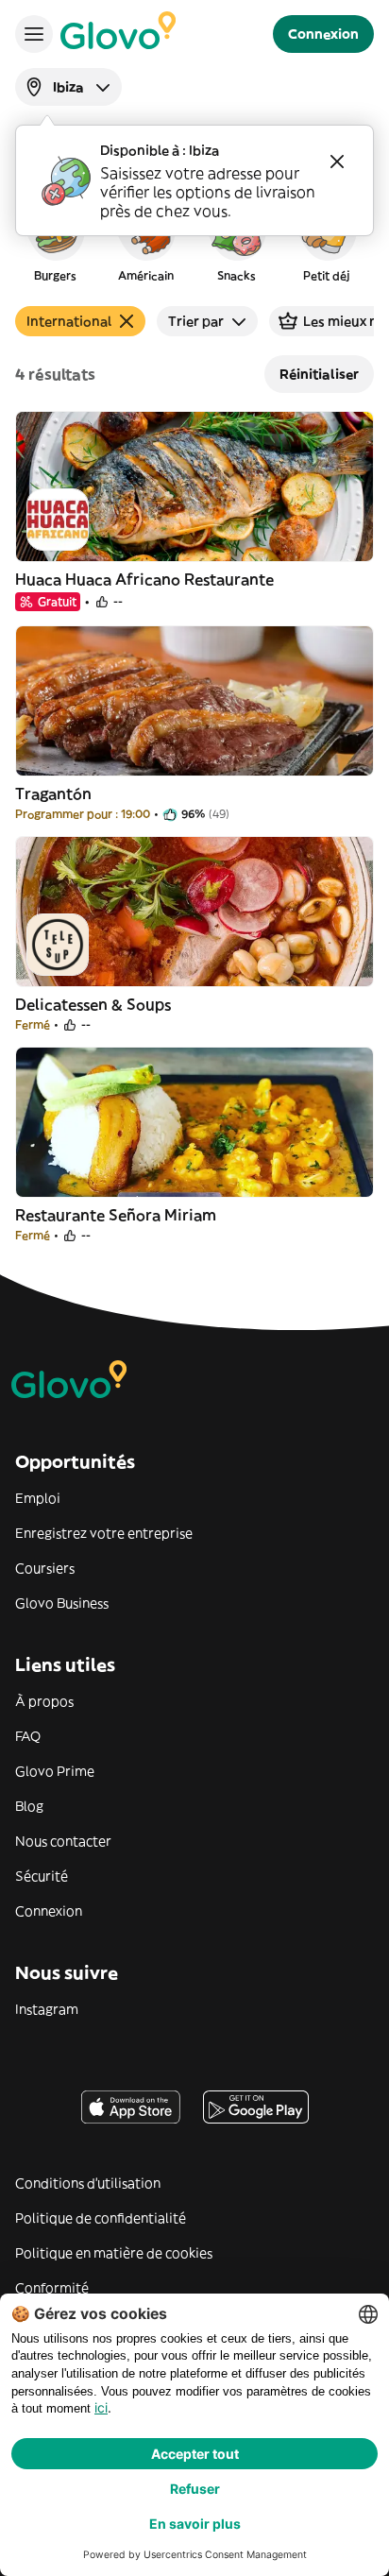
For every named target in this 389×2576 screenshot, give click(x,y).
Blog (29, 1806)
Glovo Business (62, 1603)
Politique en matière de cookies (114, 2253)
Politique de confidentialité (101, 2218)
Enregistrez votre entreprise (104, 1533)
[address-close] (337, 162)
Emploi (38, 1498)
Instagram (47, 2009)
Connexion (49, 1911)
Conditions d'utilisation (88, 2183)
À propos (44, 1701)
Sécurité (42, 1876)
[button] (55, 240)
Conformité (52, 2288)
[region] (194, 240)
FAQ (28, 1736)
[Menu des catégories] (34, 34)
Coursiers (45, 1568)
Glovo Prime (55, 1771)
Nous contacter (63, 1841)
